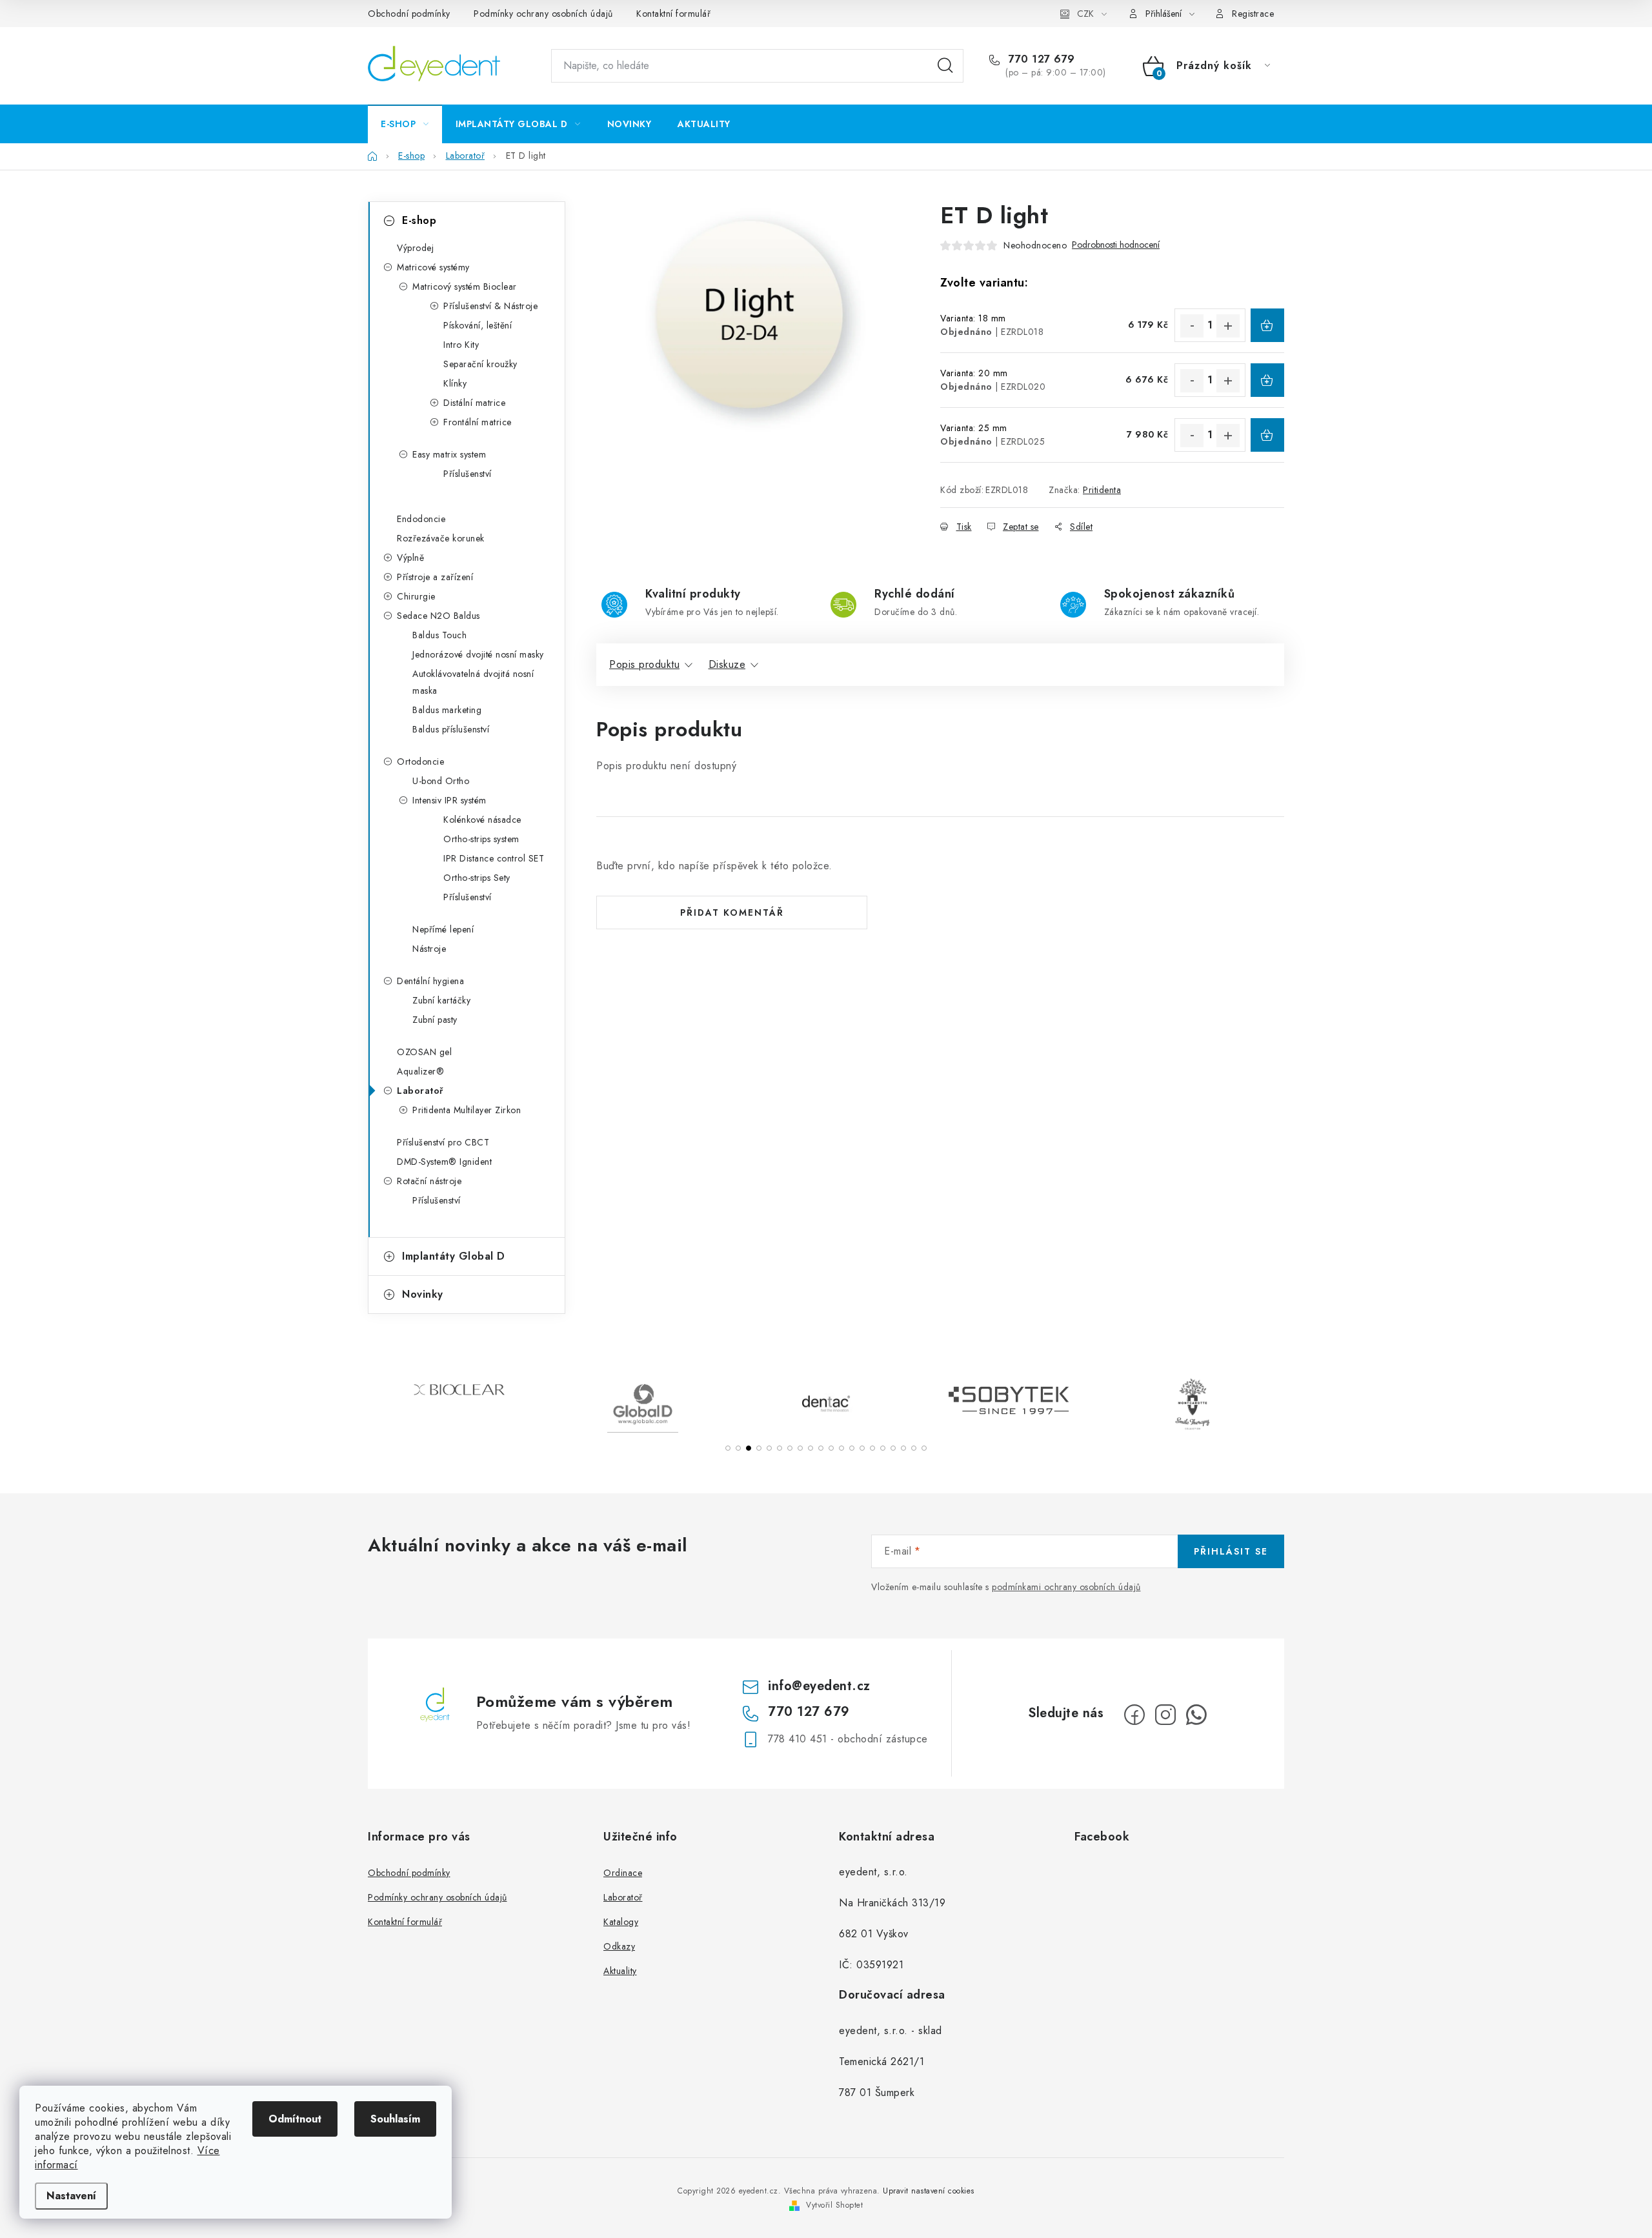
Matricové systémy (433, 267)
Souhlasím (395, 2119)
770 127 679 (1040, 59)
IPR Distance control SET (494, 858)
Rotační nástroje (429, 1181)
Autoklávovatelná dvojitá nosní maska (473, 682)
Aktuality (620, 1971)
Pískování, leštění (478, 325)
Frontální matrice (478, 422)
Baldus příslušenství (451, 729)
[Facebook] (1134, 1715)
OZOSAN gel (424, 1052)
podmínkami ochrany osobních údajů (1066, 1587)
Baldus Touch (439, 635)
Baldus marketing (447, 710)
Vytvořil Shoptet (834, 2205)
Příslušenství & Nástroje (490, 306)
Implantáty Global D (454, 1256)
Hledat (945, 66)
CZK (1085, 14)
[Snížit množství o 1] (1192, 326)
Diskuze (727, 664)
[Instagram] (1165, 1715)
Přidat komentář (732, 912)
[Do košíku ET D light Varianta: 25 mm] (1267, 435)
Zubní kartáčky (441, 1000)
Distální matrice (474, 403)
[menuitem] (405, 124)
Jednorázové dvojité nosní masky (478, 654)
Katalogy (621, 1922)
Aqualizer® (420, 1071)
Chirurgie (416, 596)
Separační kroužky (480, 364)
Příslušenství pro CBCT (443, 1142)
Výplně (410, 558)
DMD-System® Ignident (444, 1162)
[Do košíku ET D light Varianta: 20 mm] (1267, 380)
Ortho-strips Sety (477, 878)
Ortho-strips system (481, 839)
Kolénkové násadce (482, 820)
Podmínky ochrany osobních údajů (543, 14)
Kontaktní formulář (673, 14)
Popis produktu (644, 664)
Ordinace (623, 1873)
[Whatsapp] (1196, 1715)
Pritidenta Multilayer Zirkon (467, 1110)
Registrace (1253, 14)
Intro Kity (461, 345)
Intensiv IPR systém (449, 800)
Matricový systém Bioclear (465, 287)
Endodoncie (421, 519)
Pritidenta (1102, 490)
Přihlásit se (1231, 1551)
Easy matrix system (449, 454)
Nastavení (71, 2196)
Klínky (455, 383)
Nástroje (429, 949)
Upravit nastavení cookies (929, 2191)
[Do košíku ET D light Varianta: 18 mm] (1267, 325)
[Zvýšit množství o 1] (1228, 326)
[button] (728, 1448)
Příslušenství (468, 474)
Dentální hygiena (430, 981)
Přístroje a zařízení (435, 577)
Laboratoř (420, 1091)
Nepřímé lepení (443, 929)
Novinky (423, 1294)
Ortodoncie (420, 761)
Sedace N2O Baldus (438, 616)
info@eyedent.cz (819, 1686)
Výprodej (415, 248)
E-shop (419, 220)
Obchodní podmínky (409, 14)
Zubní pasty (435, 1020)
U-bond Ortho (441, 781)
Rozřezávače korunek (441, 538)
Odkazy (619, 1946)
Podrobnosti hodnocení (1116, 245)
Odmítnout (295, 2119)
